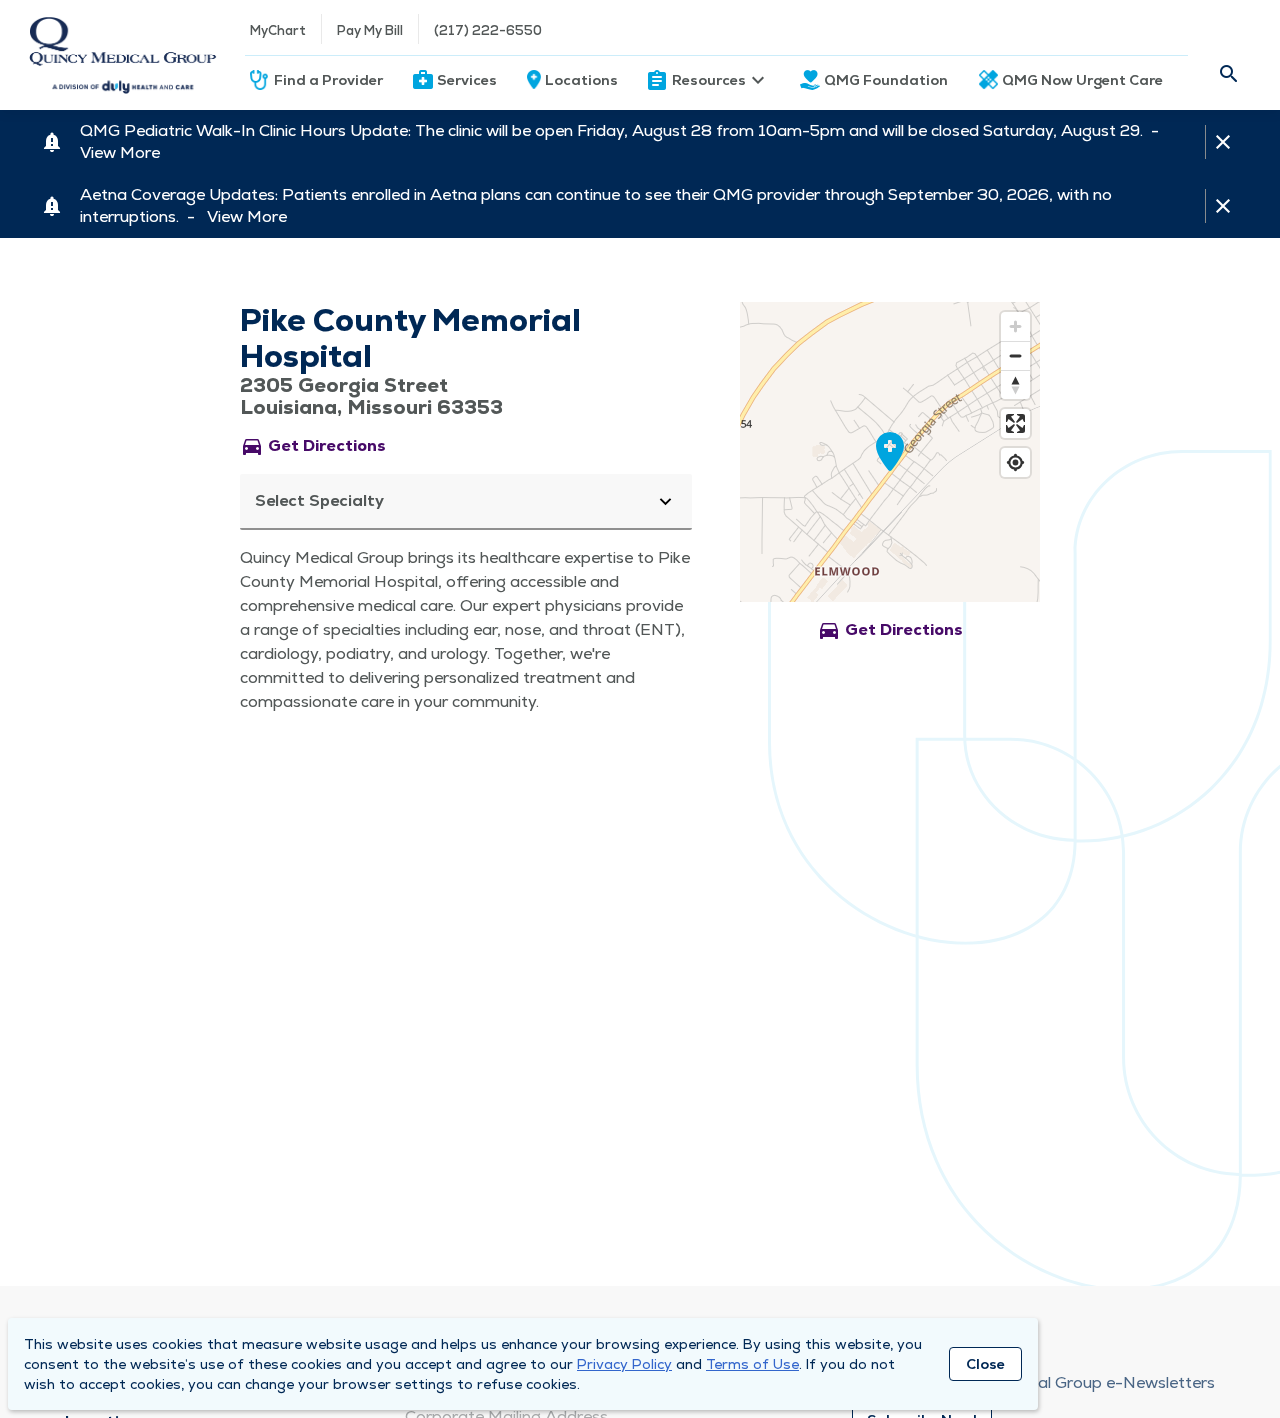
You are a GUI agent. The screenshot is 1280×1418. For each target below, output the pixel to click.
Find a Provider (328, 80)
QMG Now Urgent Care (1082, 80)
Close (985, 1364)
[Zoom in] (1015, 326)
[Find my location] (1015, 462)
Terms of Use (752, 1364)
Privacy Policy (624, 1364)
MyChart (278, 30)
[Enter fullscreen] (1015, 423)
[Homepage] (122, 55)
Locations (581, 80)
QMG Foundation (886, 80)
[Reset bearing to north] (1015, 384)
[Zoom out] (1015, 355)
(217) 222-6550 (488, 30)
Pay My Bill (370, 30)
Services (467, 80)
